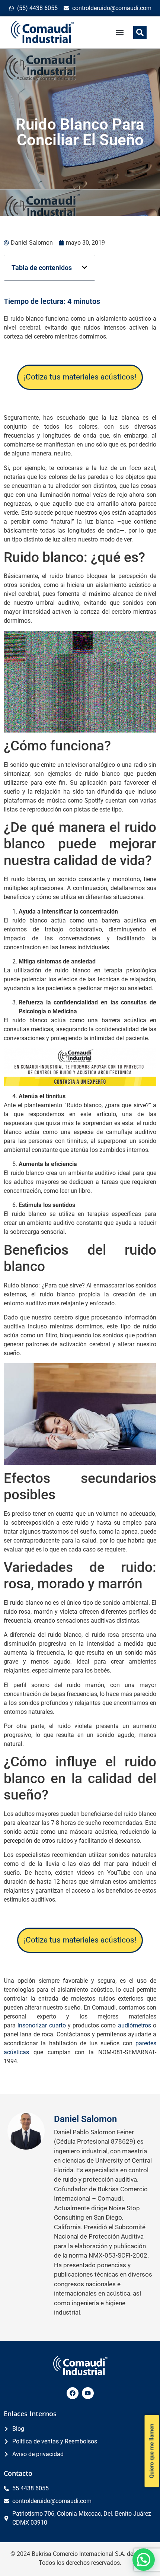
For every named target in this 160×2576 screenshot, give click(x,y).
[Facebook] (73, 2393)
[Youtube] (88, 2393)
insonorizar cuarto (41, 2025)
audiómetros (135, 2025)
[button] (120, 32)
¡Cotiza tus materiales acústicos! (80, 377)
